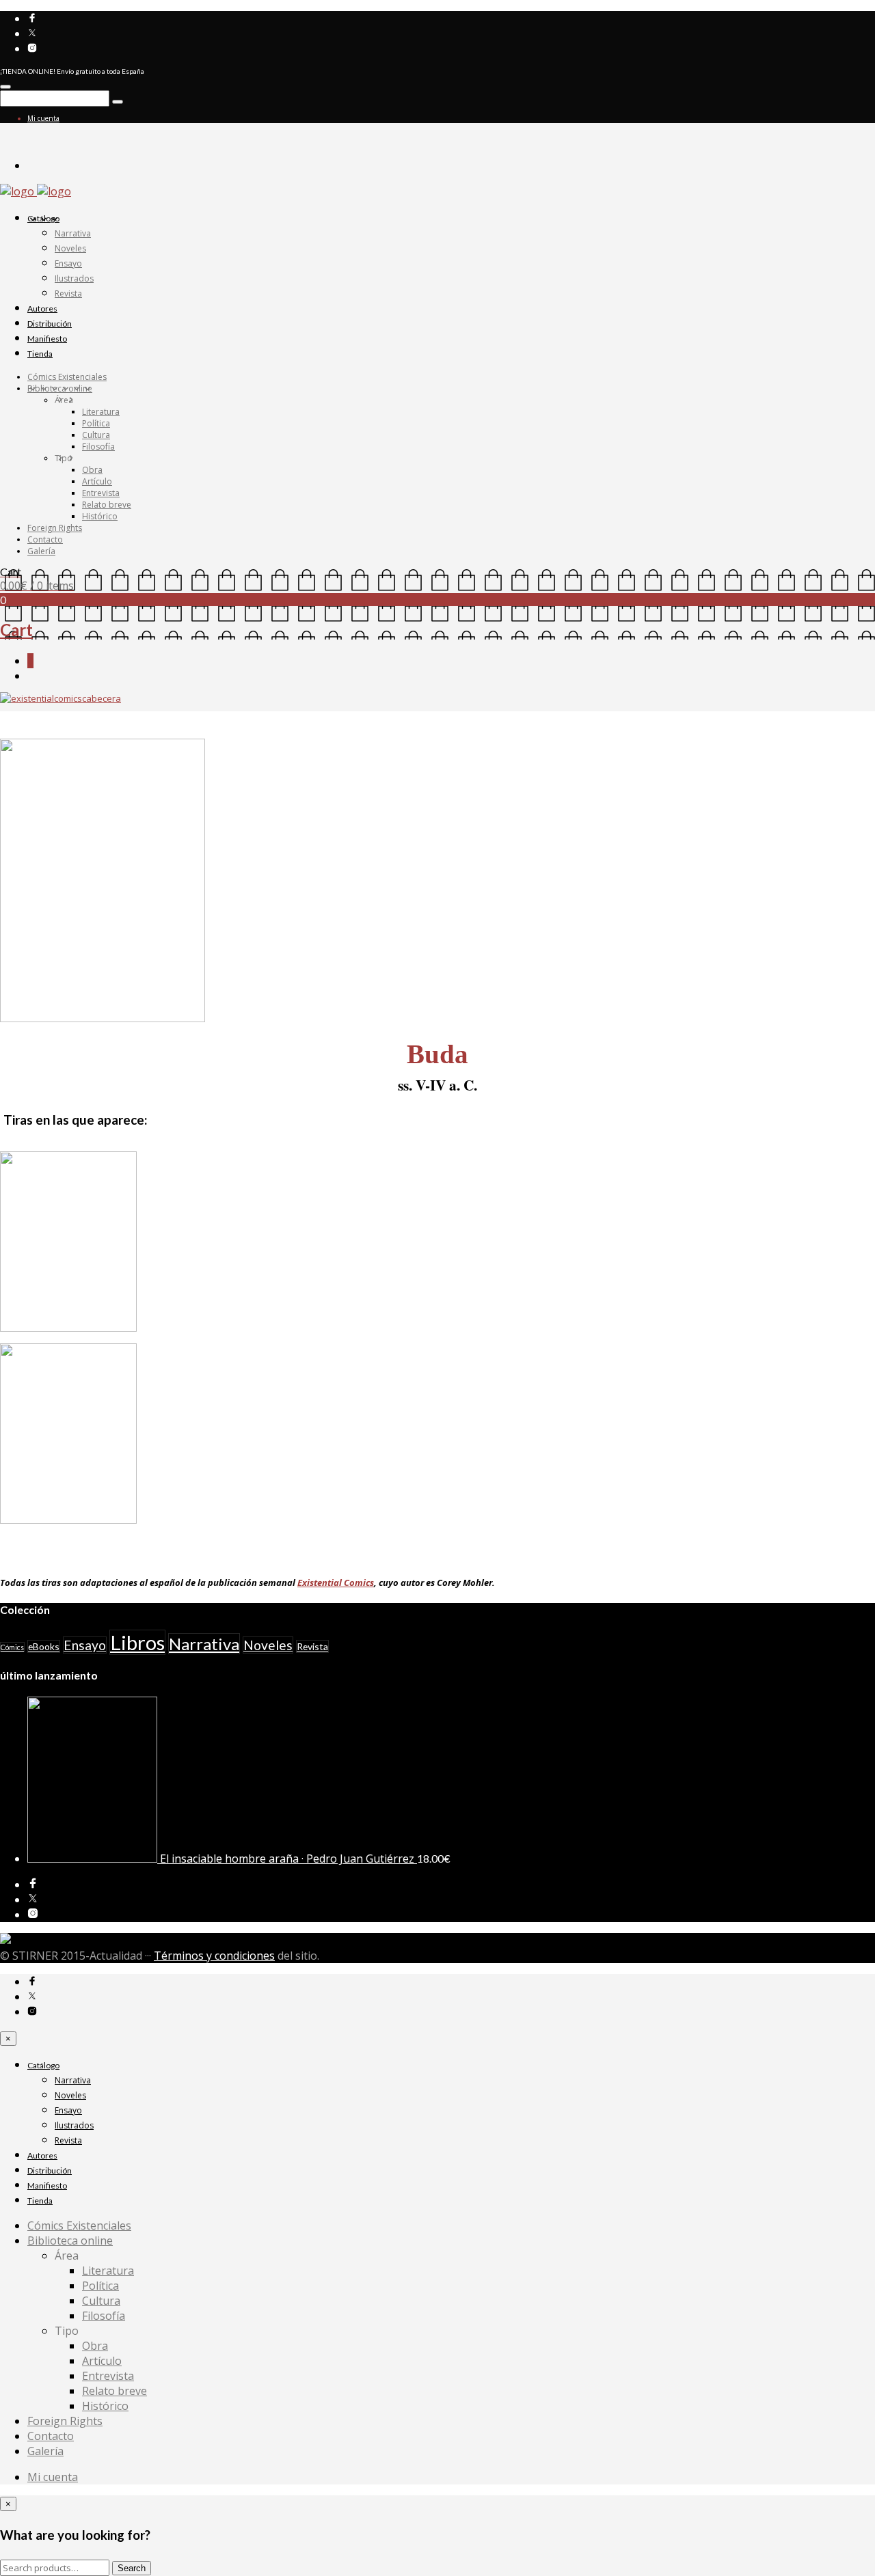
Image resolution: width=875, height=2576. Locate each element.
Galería (41, 551)
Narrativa (73, 233)
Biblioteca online (60, 388)
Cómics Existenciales (67, 377)
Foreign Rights (55, 528)
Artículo (97, 481)
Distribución (50, 324)
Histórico (100, 516)
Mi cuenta (43, 118)
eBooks (44, 1646)
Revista (68, 293)
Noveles (70, 248)
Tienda (40, 354)
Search (132, 2568)
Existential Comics (336, 1582)
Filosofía (98, 447)
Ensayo (68, 263)
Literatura (101, 412)
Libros (137, 1642)
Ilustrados (74, 278)
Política (96, 423)
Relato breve (107, 505)
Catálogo (43, 218)
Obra (92, 470)
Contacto (45, 539)
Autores (42, 309)
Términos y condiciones (214, 1956)
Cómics (12, 1647)
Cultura (96, 435)
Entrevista (101, 493)
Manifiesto (47, 339)
